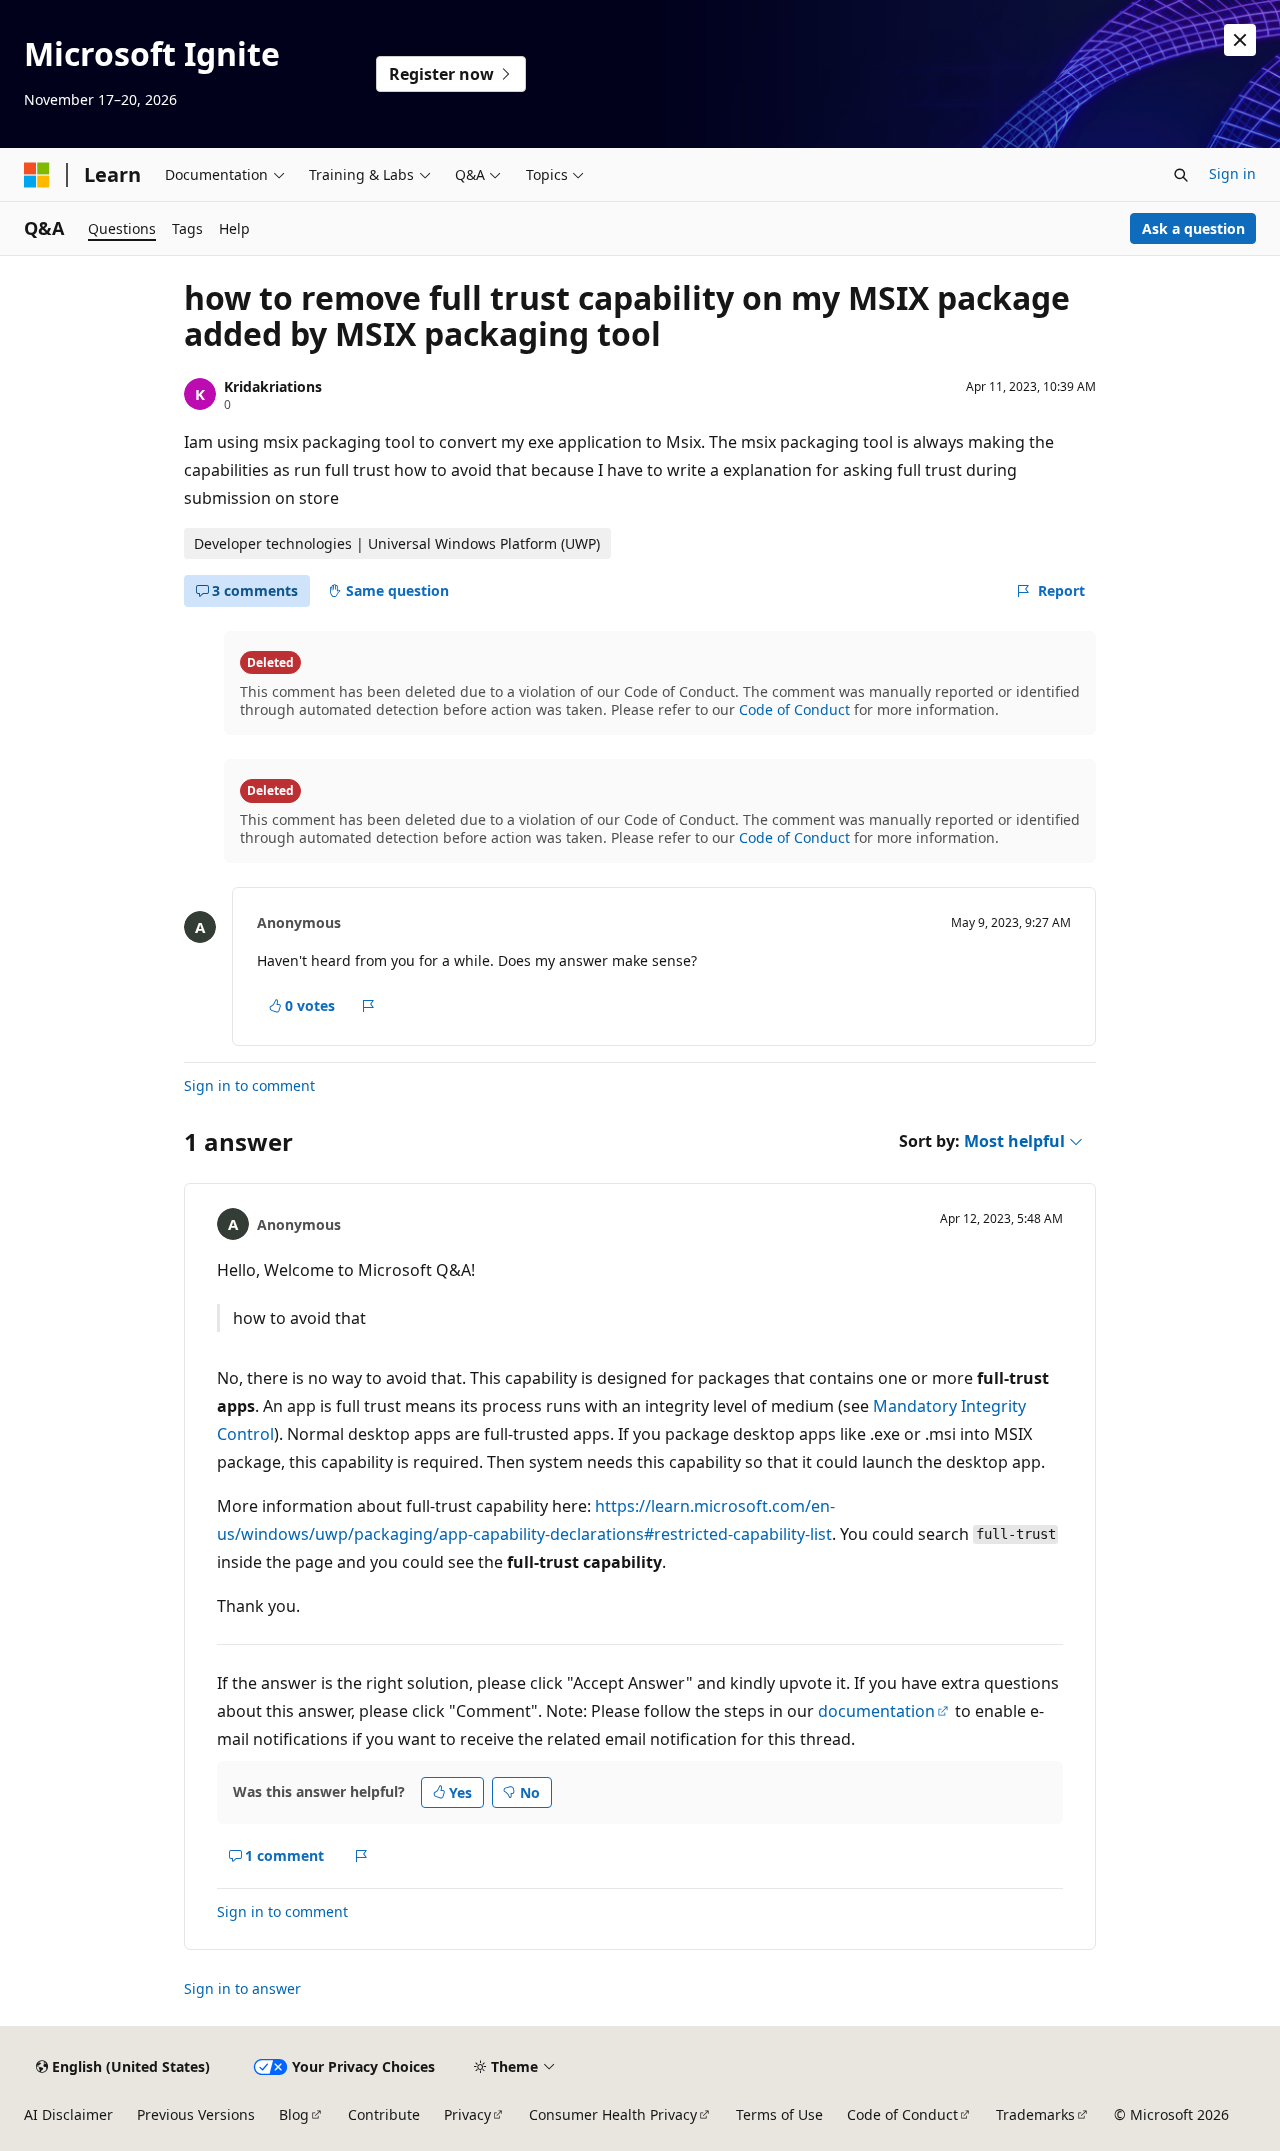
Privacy (467, 2114)
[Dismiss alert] (1240, 40)
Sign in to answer (242, 1988)
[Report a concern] (368, 1006)
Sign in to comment (249, 1085)
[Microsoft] (37, 175)
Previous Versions (196, 2114)
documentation (876, 1711)
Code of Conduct (794, 709)
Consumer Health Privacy (613, 2114)
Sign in (1232, 173)
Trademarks (1035, 2114)
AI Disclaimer (68, 2114)
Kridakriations (273, 386)
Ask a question (1193, 228)
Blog (294, 2114)
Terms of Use (779, 2114)
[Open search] (1181, 175)
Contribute (384, 2114)
